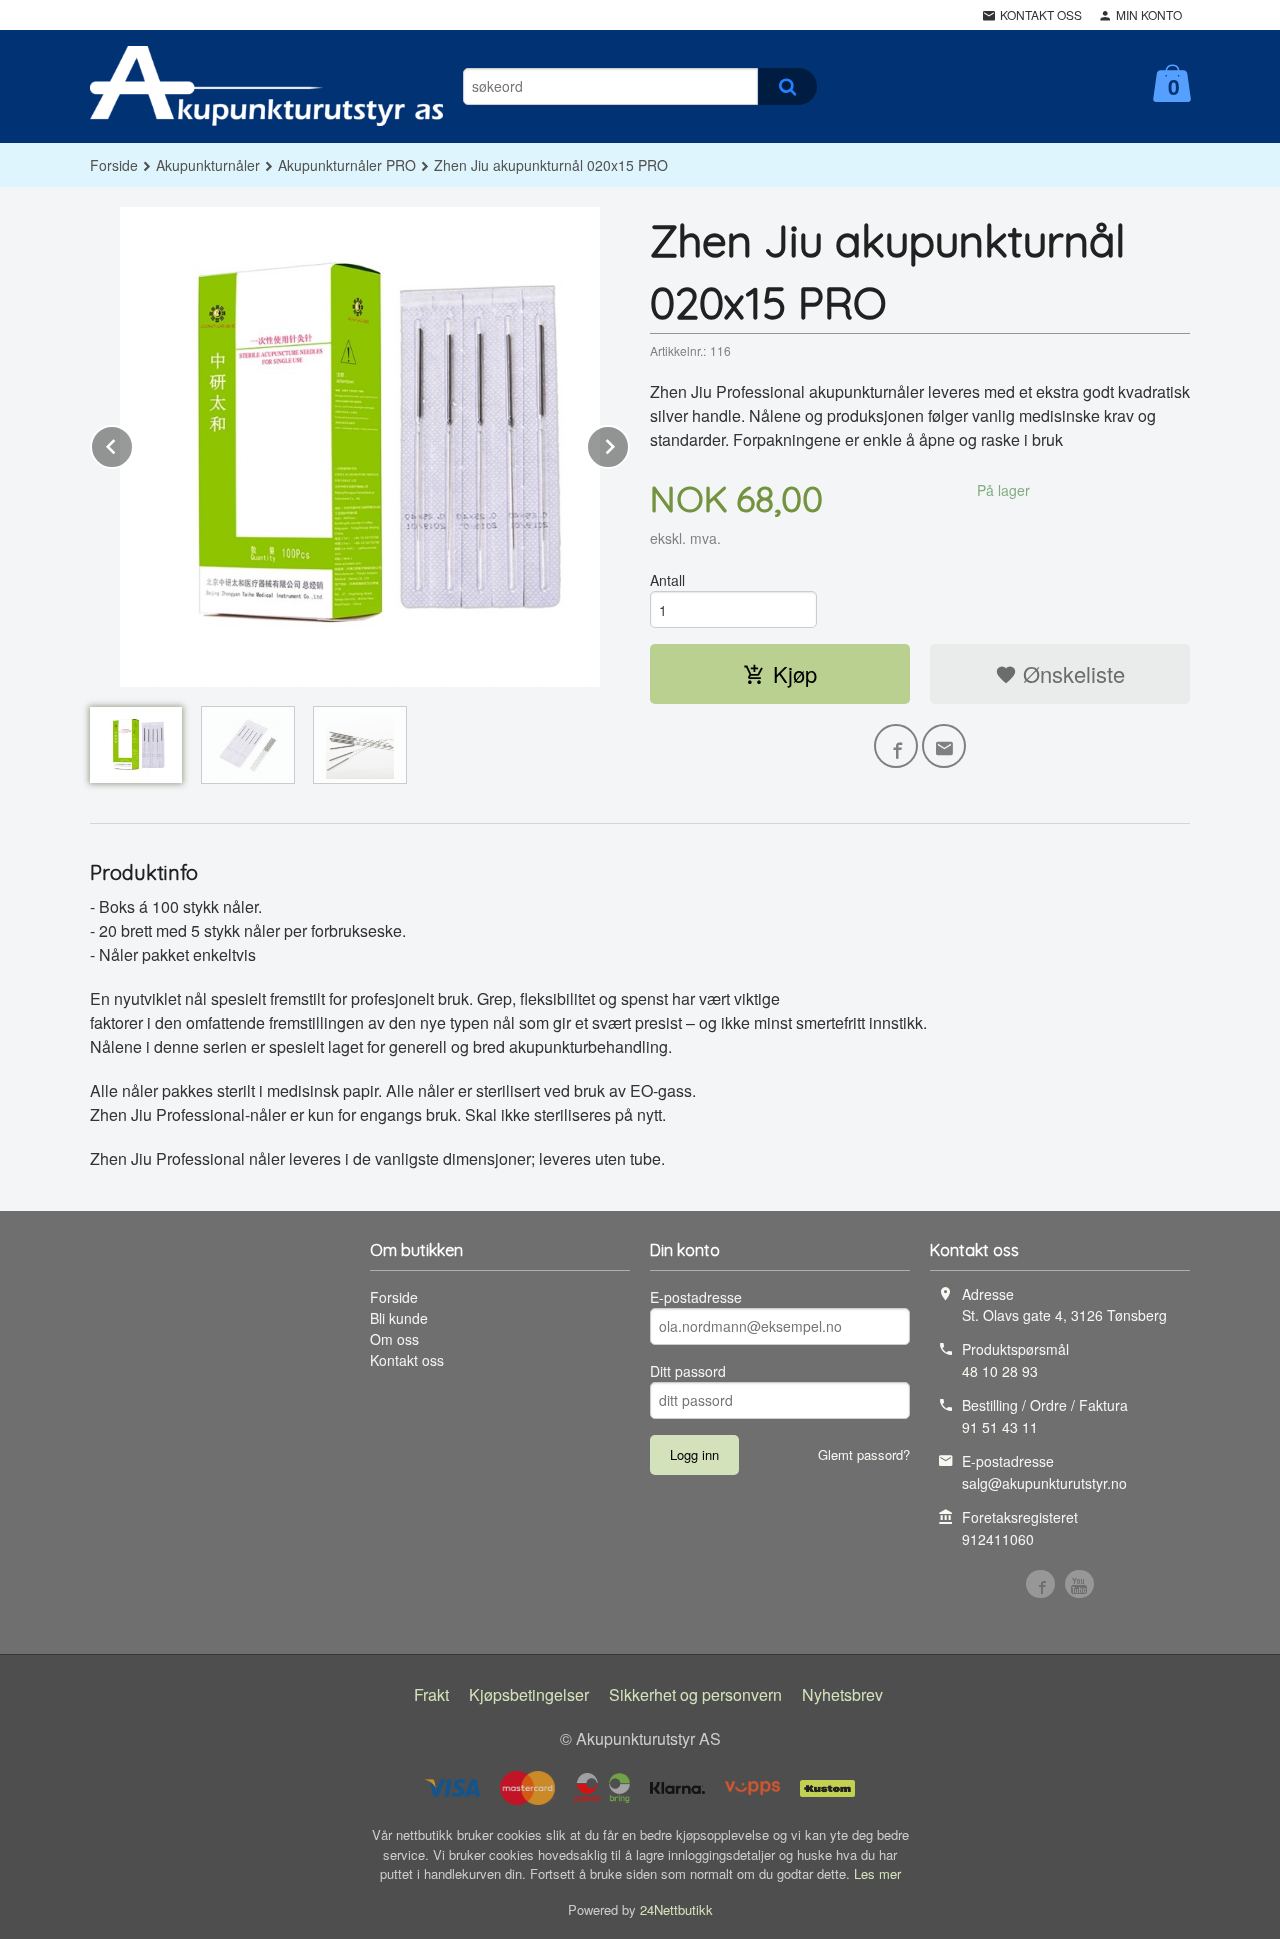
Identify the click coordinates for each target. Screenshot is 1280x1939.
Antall (667, 580)
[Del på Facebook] (896, 746)
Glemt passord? (864, 1454)
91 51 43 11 (1000, 1427)
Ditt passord (688, 1371)
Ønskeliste (1071, 673)
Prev (133, 443)
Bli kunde (399, 1318)
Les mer (877, 1873)
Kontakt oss (407, 1360)
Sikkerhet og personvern (695, 1694)
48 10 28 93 (1000, 1371)
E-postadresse (696, 1297)
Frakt (431, 1694)
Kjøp (795, 673)
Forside (114, 165)
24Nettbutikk (676, 1909)
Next (629, 443)
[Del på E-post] (944, 746)
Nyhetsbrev (842, 1694)
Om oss (394, 1339)
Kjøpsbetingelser (529, 1694)
